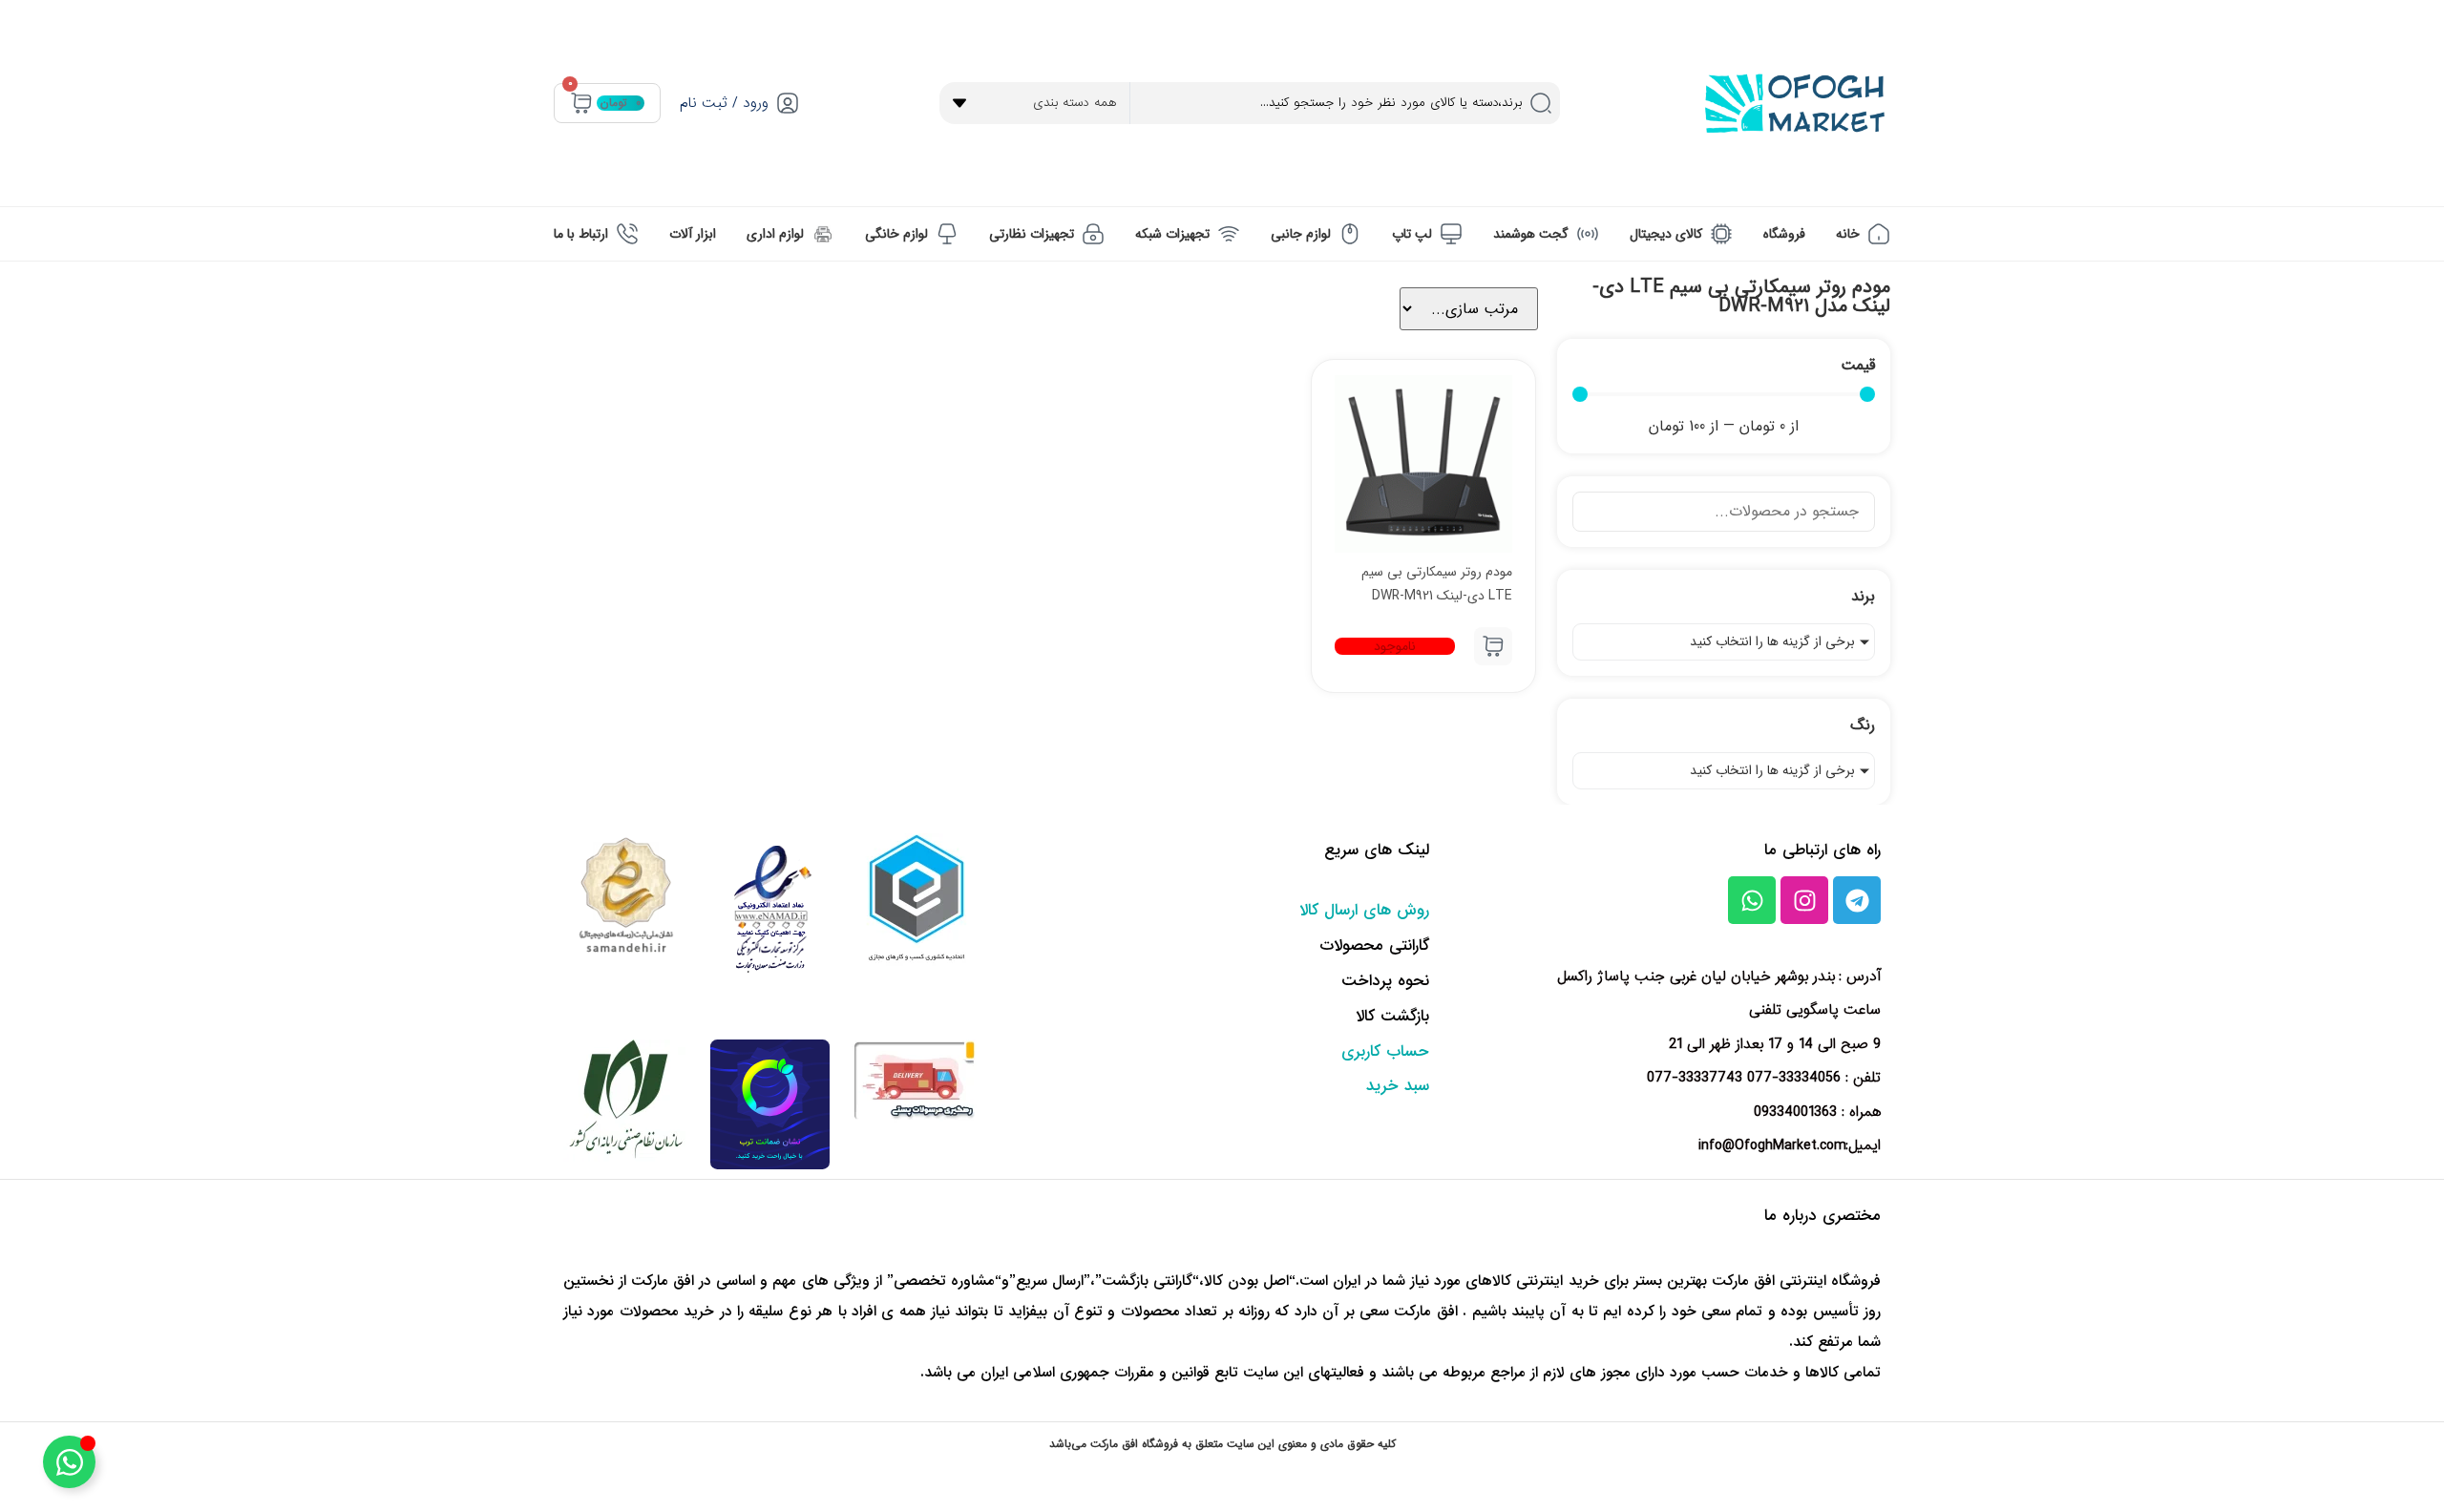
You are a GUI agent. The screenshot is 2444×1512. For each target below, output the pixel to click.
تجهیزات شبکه (1172, 234)
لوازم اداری (775, 234)
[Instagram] (1804, 900)
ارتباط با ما (581, 234)
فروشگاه (1784, 234)
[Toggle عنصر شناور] (69, 1462)
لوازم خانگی (896, 234)
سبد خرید (1398, 1086)
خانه (1848, 234)
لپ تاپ (1412, 234)
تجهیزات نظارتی (1032, 234)
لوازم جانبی (1301, 234)
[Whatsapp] (1752, 900)
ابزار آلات (693, 234)
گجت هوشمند (1531, 234)
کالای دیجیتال (1666, 234)
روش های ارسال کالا (1364, 910)
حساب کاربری (1385, 1051)
